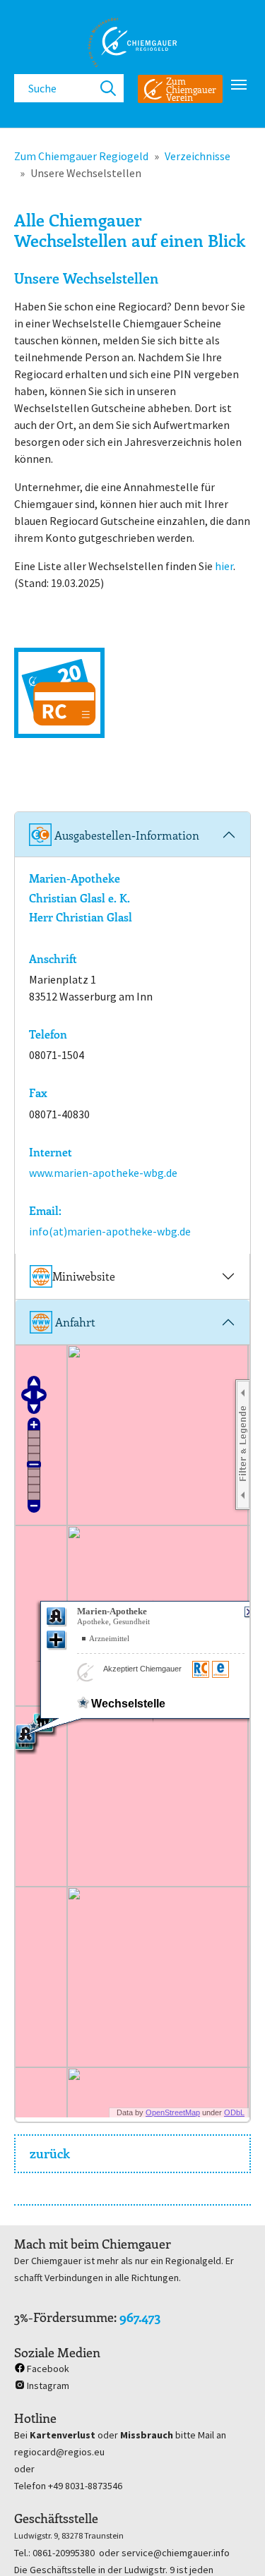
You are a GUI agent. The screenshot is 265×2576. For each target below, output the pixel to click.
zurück (50, 2153)
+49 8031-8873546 (85, 2486)
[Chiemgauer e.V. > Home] (132, 42)
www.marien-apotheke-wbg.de (103, 1173)
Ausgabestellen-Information (125, 835)
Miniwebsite (84, 1276)
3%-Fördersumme (64, 2317)
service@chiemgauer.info (176, 2553)
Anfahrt (74, 1322)
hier (224, 566)
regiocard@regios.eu (59, 2452)
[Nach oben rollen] (234, 2545)
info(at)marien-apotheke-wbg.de (110, 1231)
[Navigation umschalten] (239, 85)
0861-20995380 (64, 2553)
